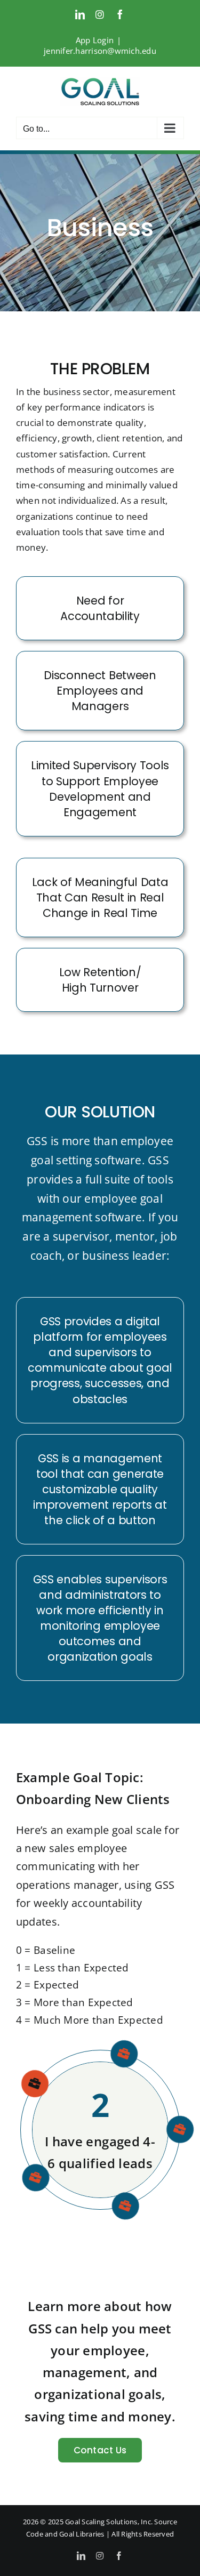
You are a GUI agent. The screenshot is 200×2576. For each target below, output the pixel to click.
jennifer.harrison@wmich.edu (100, 51)
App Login (95, 40)
